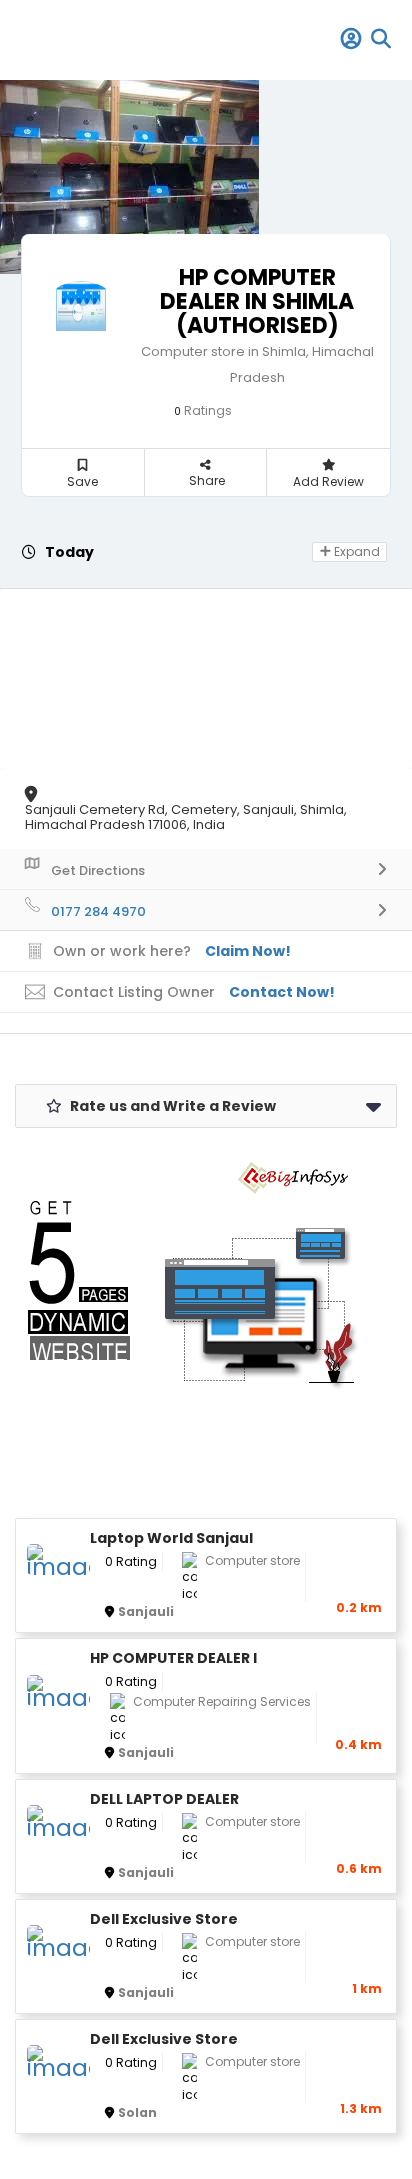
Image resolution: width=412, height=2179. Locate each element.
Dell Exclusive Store (164, 1919)
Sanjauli (146, 1611)
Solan (137, 2112)
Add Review (328, 481)
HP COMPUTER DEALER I (173, 1658)
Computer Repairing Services (222, 1701)
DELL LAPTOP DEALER (164, 1799)
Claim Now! (248, 951)
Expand (355, 551)
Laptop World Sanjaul (171, 1538)
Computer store (252, 1560)
